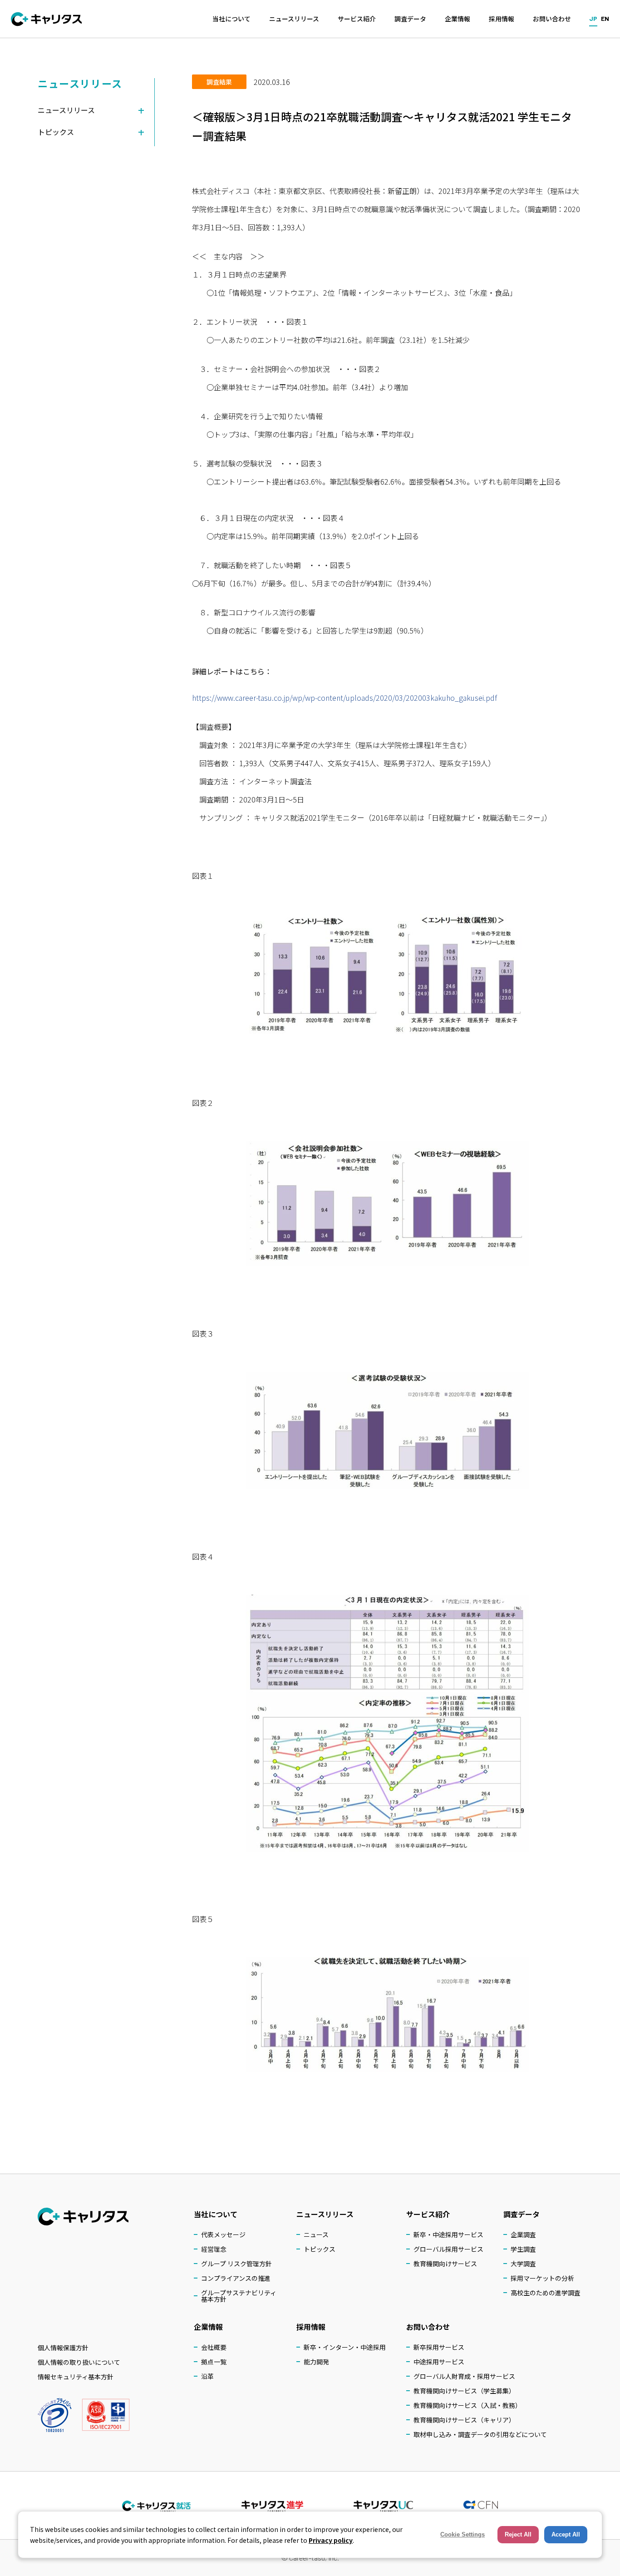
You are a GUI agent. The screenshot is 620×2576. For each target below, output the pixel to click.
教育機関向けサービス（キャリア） (464, 2420)
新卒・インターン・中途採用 (345, 2347)
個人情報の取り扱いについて (79, 2362)
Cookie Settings (463, 2534)
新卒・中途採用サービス (448, 2234)
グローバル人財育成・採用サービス (464, 2376)
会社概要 (214, 2347)
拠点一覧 (214, 2362)
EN (605, 18)
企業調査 (523, 2234)
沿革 (207, 2376)
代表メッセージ (223, 2234)
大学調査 (523, 2264)
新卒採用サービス (439, 2347)
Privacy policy (331, 2540)
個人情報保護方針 (63, 2348)
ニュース (316, 2234)
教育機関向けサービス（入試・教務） (467, 2405)
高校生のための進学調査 (546, 2293)
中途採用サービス (439, 2362)
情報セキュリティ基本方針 (76, 2377)
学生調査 (523, 2249)
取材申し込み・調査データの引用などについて (480, 2434)
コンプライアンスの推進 (236, 2278)
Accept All (566, 2534)
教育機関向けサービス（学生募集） (464, 2391)
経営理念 (214, 2249)
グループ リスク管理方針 (236, 2264)
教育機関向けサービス (445, 2264)
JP (593, 18)
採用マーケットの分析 (542, 2278)
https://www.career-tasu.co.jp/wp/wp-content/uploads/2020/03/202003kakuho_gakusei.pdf (344, 698)
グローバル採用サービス (448, 2249)
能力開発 (316, 2362)
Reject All (518, 2534)
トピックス (320, 2249)
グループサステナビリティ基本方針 (239, 2296)
